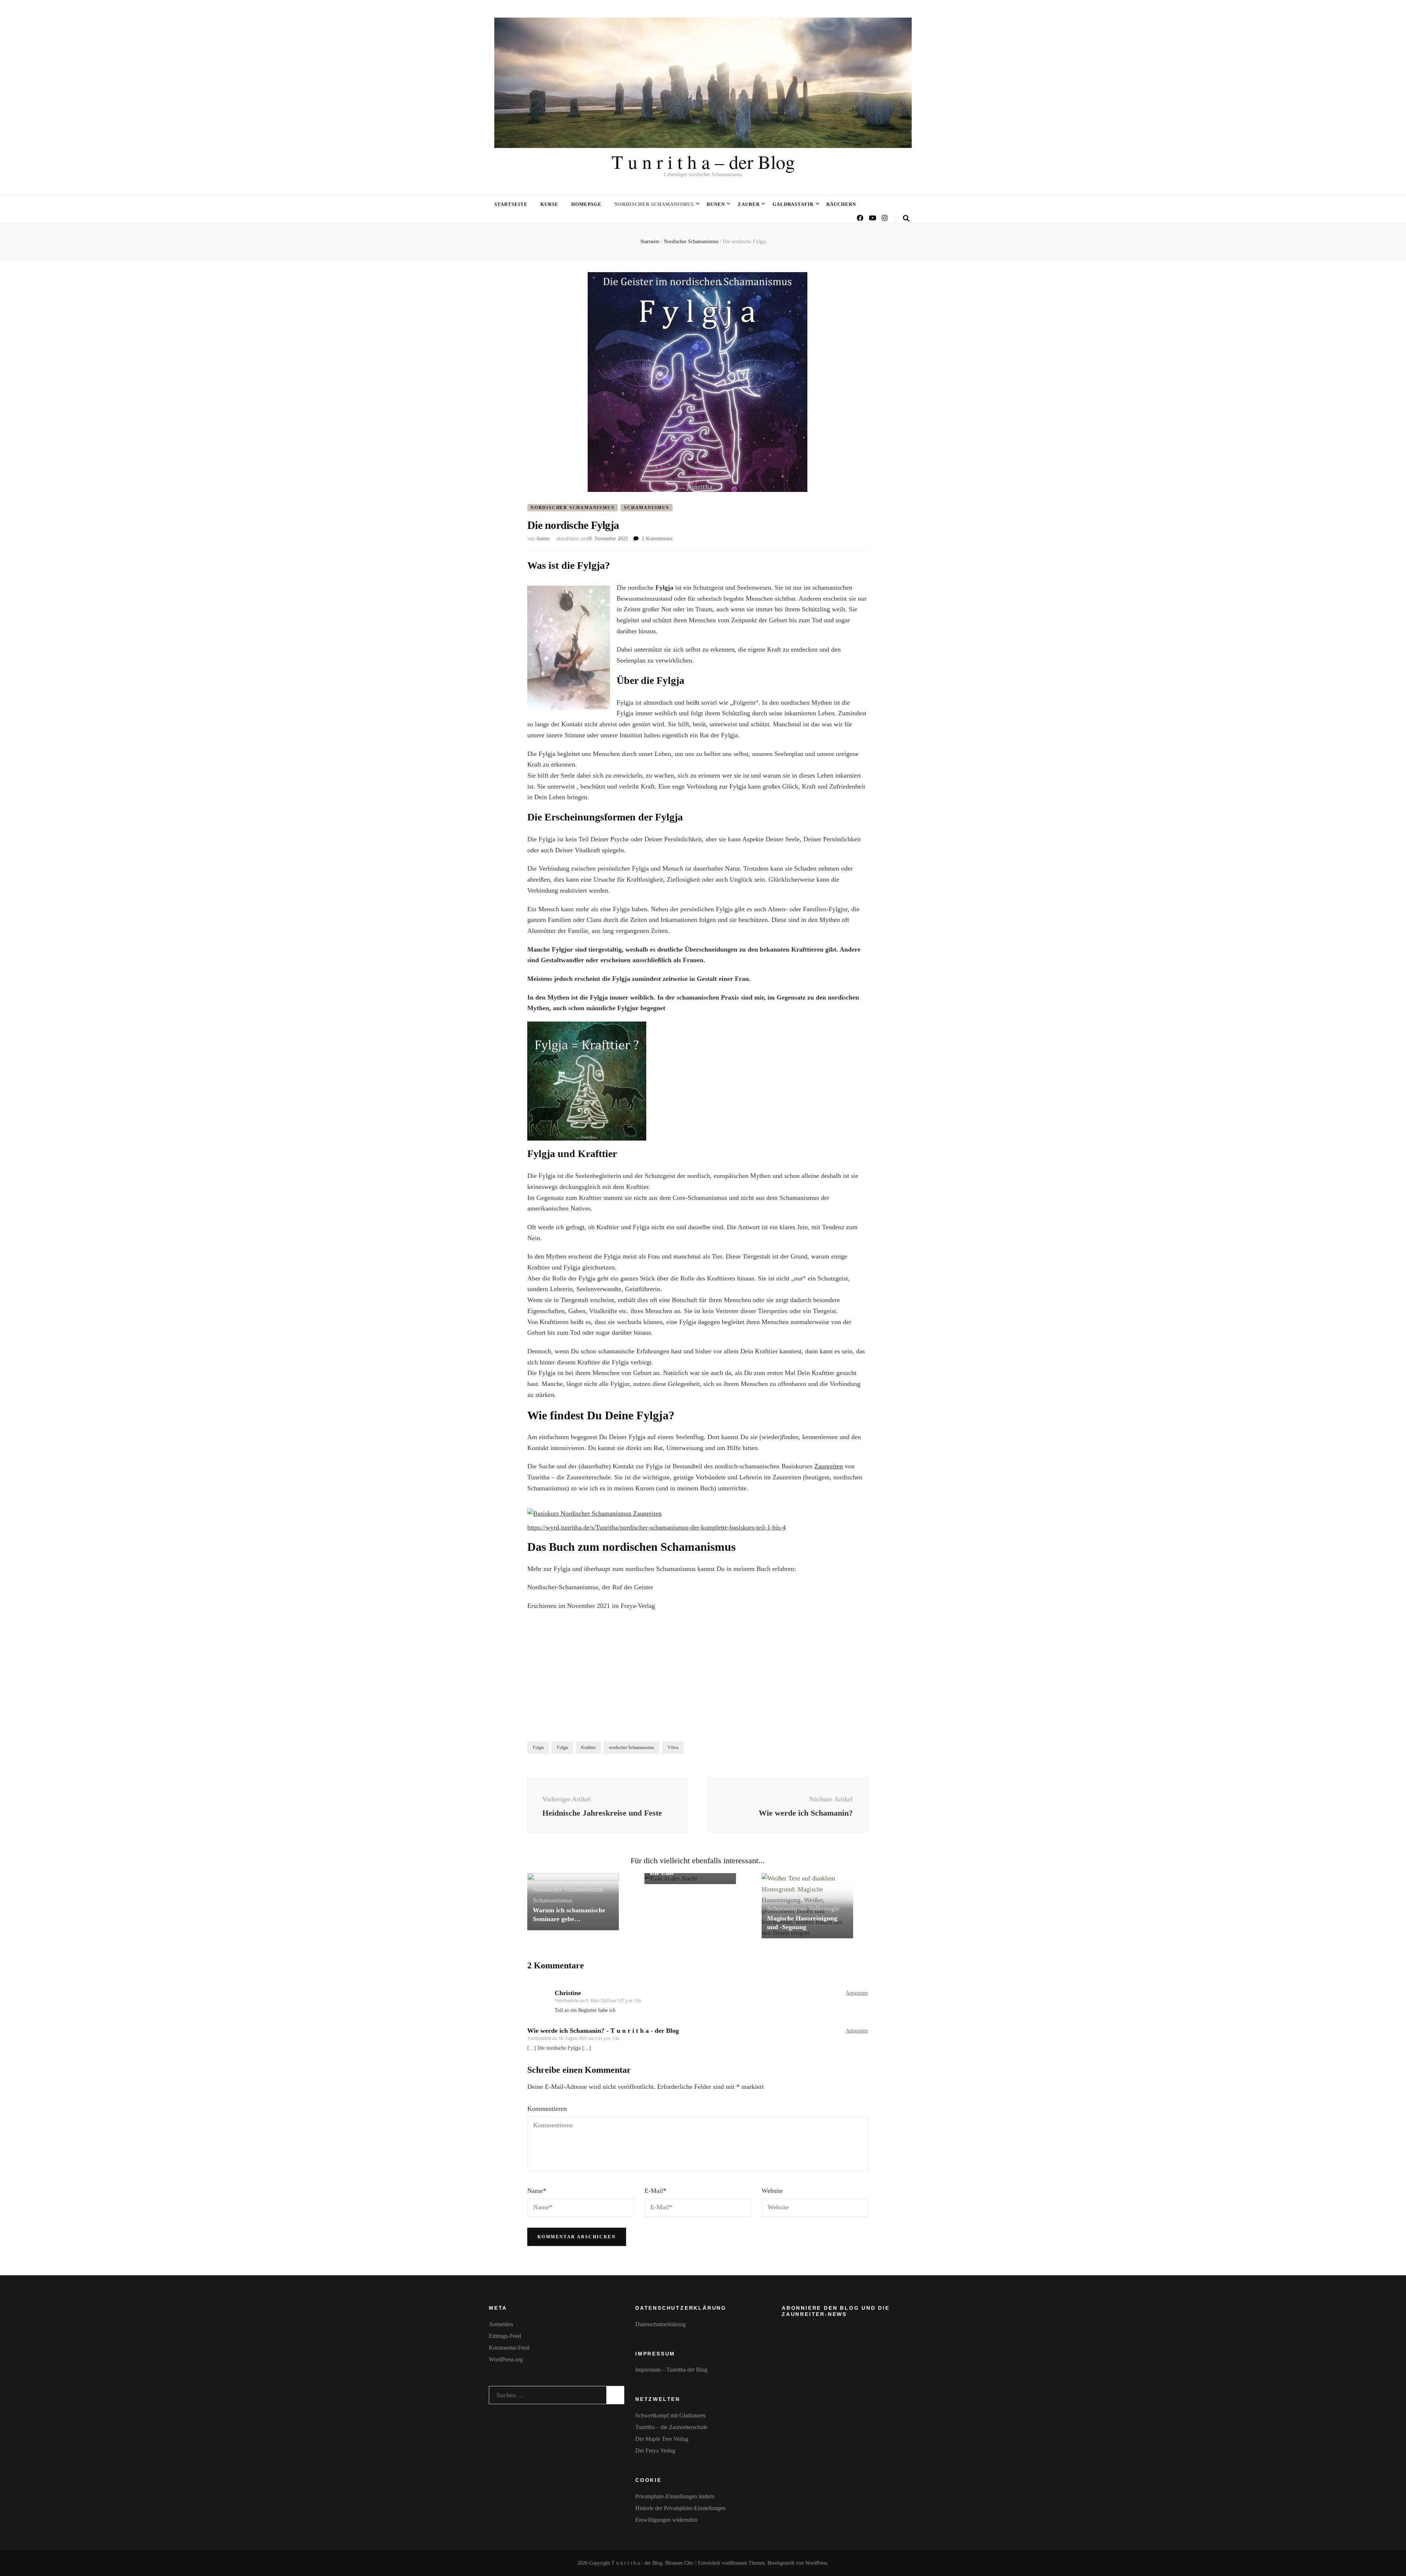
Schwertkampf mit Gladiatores (670, 2415)
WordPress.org (506, 2359)
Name (537, 2191)
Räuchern (841, 204)
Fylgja (562, 1747)
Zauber (749, 204)
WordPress (816, 2563)
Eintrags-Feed (505, 2336)
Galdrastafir (793, 204)
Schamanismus (647, 508)
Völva (673, 1747)
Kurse (549, 204)
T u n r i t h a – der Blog (703, 162)
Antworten (857, 1993)
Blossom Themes (747, 2563)
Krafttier (588, 1747)
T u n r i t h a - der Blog (637, 2563)
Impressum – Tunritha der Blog (671, 2370)
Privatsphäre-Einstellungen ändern (675, 2496)
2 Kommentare (657, 539)
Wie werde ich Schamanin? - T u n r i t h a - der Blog (603, 2031)
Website (772, 2191)
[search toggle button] (906, 218)
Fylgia (538, 1747)
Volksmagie (824, 1908)
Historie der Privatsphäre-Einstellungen (680, 2508)
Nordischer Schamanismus (654, 204)
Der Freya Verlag (655, 2451)
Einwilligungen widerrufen (666, 2520)
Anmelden (501, 2324)
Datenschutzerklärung (661, 2324)
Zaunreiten (829, 1466)
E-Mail (655, 2191)
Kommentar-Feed (509, 2348)
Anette (543, 539)
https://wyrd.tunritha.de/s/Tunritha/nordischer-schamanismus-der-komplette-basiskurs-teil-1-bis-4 (656, 1527)
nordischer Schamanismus (632, 1747)
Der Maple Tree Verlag (662, 2439)
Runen (716, 204)
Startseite (511, 204)
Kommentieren (547, 2109)
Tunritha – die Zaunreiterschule (671, 2427)
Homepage (587, 204)
